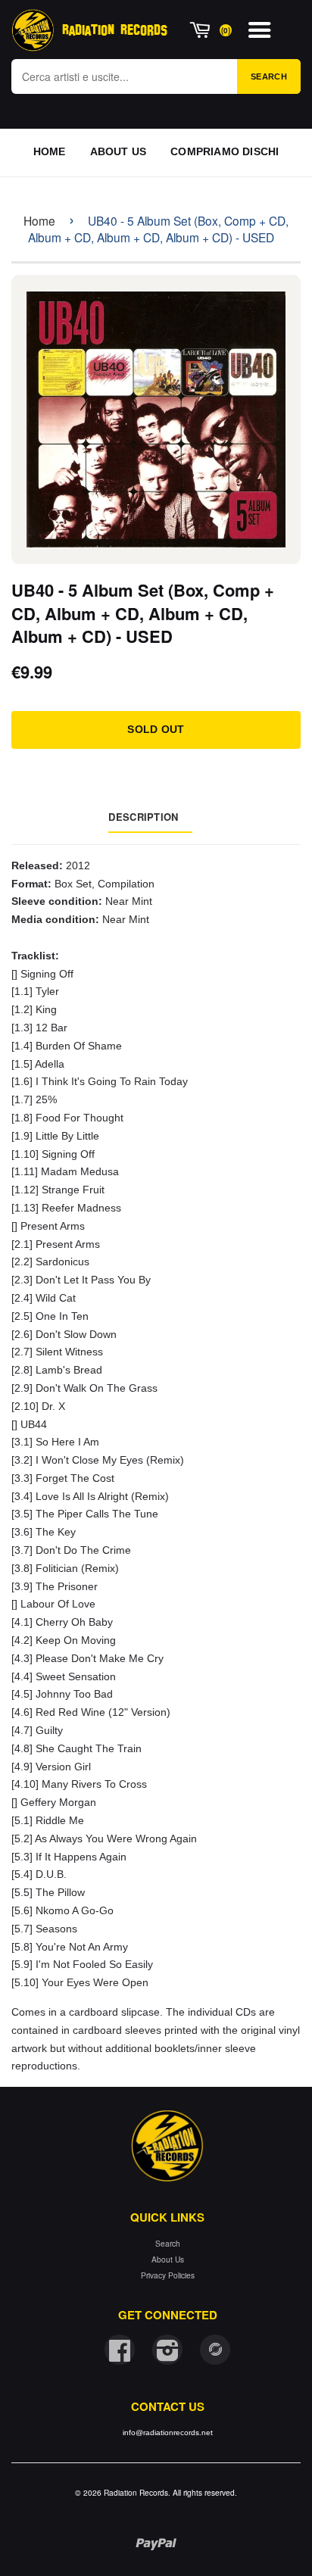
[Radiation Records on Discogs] (215, 2350)
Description (143, 817)
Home (39, 220)
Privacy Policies (168, 2275)
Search (269, 76)
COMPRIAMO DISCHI (225, 151)
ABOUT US (119, 151)
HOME (50, 151)
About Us (168, 2259)
